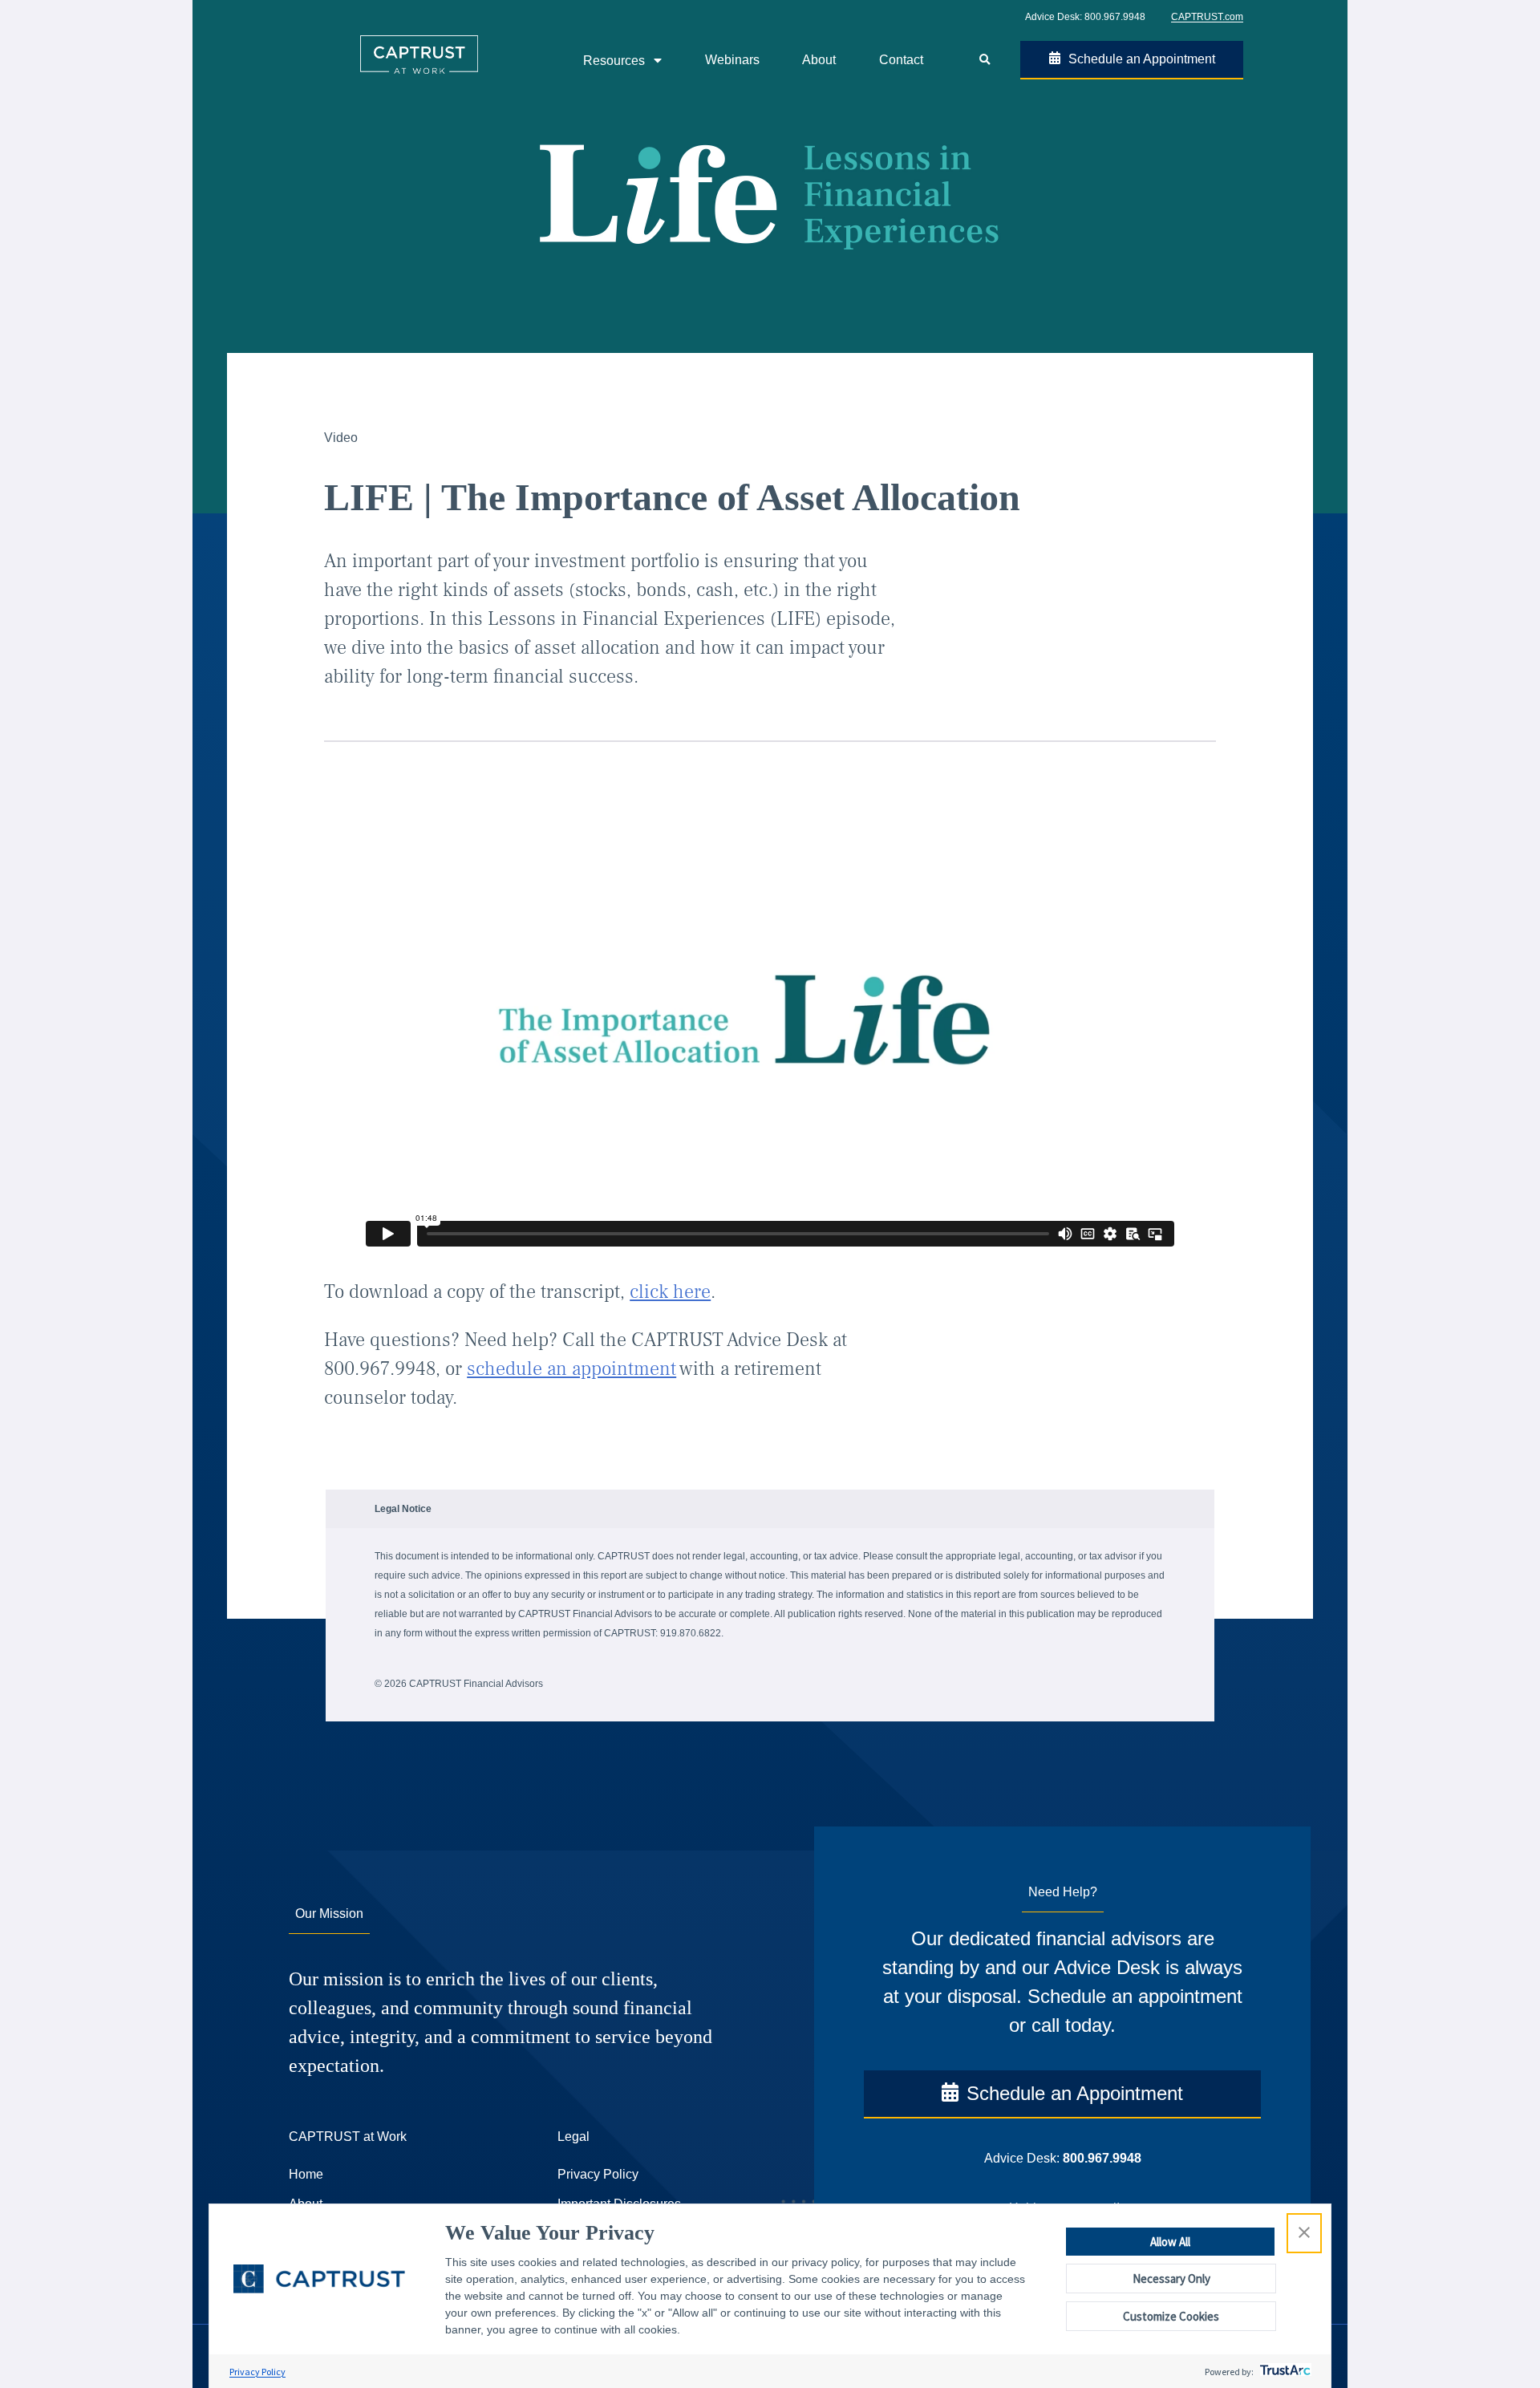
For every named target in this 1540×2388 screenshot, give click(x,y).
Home (306, 2174)
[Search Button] (984, 60)
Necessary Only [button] (1171, 2279)
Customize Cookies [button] (1171, 2316)
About (819, 60)
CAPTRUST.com (1207, 17)
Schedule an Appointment (1142, 59)
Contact (901, 60)
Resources (614, 61)
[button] (1304, 2233)
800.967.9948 (1115, 17)
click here (670, 1292)
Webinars (732, 60)
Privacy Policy (257, 2372)
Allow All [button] (1170, 2242)
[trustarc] (1284, 2372)
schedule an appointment (571, 1369)
